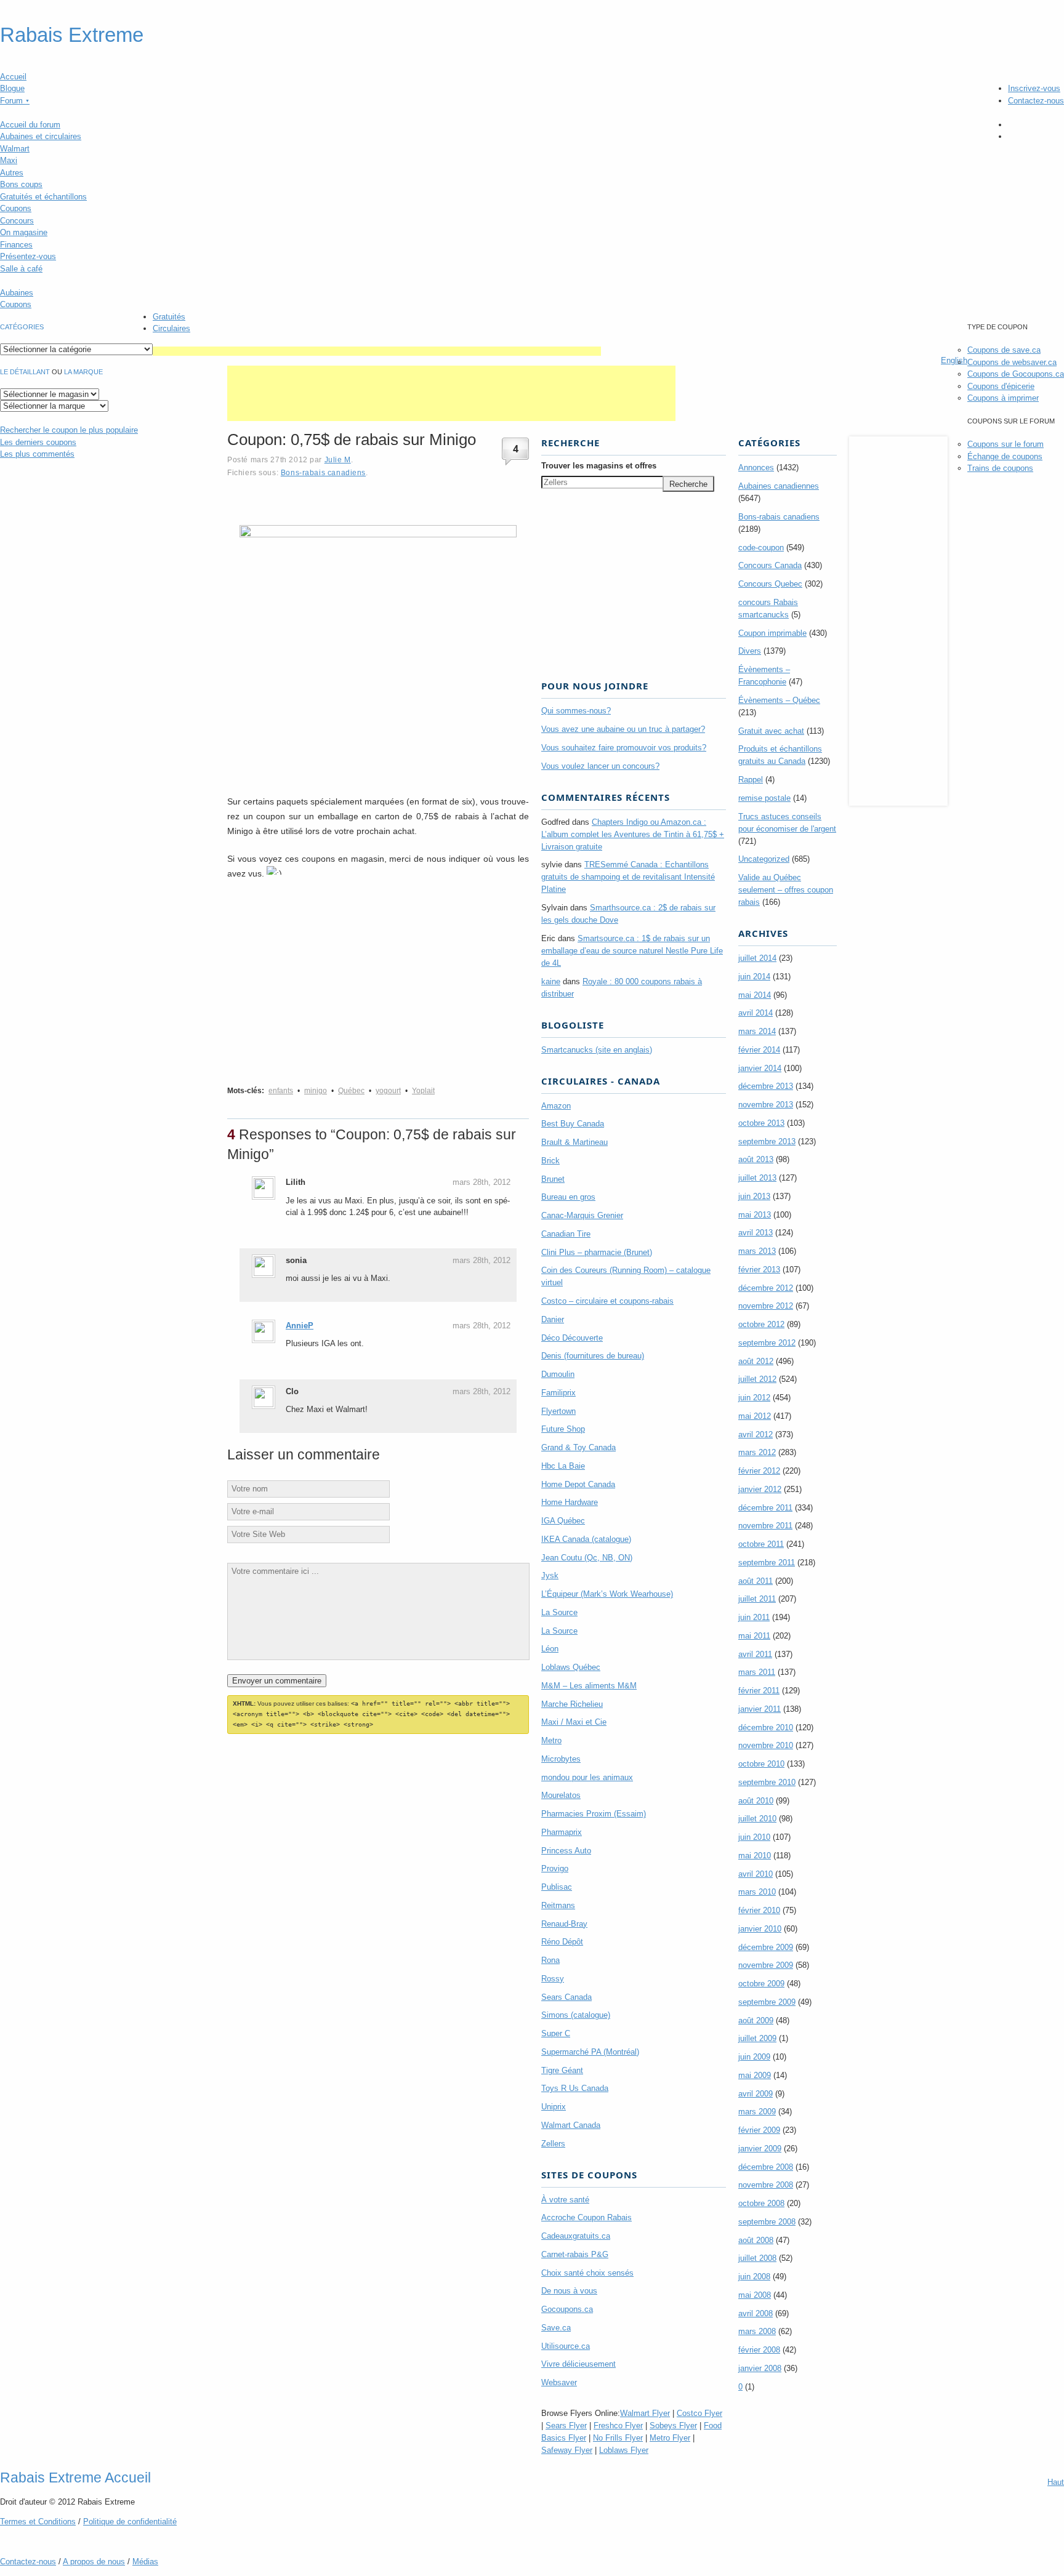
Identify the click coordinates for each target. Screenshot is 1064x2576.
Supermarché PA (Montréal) (590, 2052)
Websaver (559, 2382)
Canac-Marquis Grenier (582, 1215)
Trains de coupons (1000, 468)
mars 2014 (757, 1031)
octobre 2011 (761, 1544)
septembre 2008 (767, 2222)
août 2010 (756, 1801)
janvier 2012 (760, 1489)
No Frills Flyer (618, 2438)
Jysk (550, 1575)
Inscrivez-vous (1034, 88)
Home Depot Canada (578, 1484)
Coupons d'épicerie (1001, 386)
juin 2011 (754, 1617)
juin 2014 (754, 977)
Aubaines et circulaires (41, 136)
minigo (316, 1091)
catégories (22, 327)
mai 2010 (755, 1856)
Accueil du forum (30, 125)
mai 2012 (755, 1416)
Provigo (555, 1868)
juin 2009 (754, 2057)
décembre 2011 (765, 1508)
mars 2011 (757, 1672)
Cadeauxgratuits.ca (576, 2236)
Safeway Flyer (567, 2450)
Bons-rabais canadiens (323, 472)
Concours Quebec (770, 584)
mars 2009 (757, 2112)
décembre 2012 (766, 1288)
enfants (281, 1091)
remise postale (764, 798)
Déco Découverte (572, 1338)
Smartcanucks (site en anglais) (597, 1050)
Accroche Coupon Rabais (586, 2217)
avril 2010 (756, 1874)
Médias (145, 2562)
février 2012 (759, 1471)
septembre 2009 (767, 2002)
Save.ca (556, 2328)
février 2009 (759, 2130)
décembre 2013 (766, 1086)
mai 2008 (755, 2295)
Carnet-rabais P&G (575, 2254)
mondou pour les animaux (587, 1777)
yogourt (388, 1091)
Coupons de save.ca (1004, 350)
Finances (16, 245)
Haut (1056, 2482)
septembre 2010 (767, 1782)
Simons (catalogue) (576, 2015)
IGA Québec (563, 1521)
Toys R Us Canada (575, 2088)
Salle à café (21, 269)
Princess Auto (566, 1851)
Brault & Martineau (574, 1142)
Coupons (16, 208)
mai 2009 (755, 2075)
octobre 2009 (761, 1984)
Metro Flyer (670, 2438)
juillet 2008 (757, 2258)
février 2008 (759, 2350)
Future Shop (563, 1429)
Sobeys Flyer (673, 2426)
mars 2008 (757, 2331)
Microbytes (561, 1759)
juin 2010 (754, 1837)
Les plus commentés (37, 454)
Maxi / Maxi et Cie (574, 1722)
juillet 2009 (757, 2038)
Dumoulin (558, 1374)
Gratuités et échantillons (43, 197)
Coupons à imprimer (1003, 398)
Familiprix (558, 1393)
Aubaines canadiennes (779, 486)
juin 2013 (754, 1196)
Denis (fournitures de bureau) (593, 1356)
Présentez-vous (28, 256)
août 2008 (756, 2240)
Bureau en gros (568, 1197)
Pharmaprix (562, 1832)
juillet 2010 (757, 1819)
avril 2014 (756, 1013)
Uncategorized (764, 859)
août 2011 (756, 1581)
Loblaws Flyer (624, 2450)
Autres (12, 173)
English (954, 360)
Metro (551, 1740)
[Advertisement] (377, 351)
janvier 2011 (760, 1709)
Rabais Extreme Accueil (75, 2478)
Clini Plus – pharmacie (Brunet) (597, 1252)
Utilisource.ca (566, 2346)
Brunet (553, 1179)
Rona (550, 1960)
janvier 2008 (760, 2368)
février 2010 (759, 1910)
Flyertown (558, 1411)
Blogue (12, 88)
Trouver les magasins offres (599, 466)
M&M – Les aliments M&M (589, 1686)
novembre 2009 (766, 1965)
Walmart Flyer (645, 2413)
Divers (750, 651)
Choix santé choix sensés (587, 2273)
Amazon (556, 1106)
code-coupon (761, 548)
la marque (83, 372)
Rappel (751, 780)
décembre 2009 (766, 1947)
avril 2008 (756, 2313)
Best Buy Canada (573, 1124)
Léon (550, 1649)
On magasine (24, 232)
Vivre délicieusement (578, 2364)
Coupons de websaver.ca (1012, 362)
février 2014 (759, 1050)
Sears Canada (566, 1997)
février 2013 (759, 1270)
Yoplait (423, 1091)
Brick (550, 1161)
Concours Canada (770, 565)
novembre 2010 (766, 1745)
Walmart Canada (571, 2125)
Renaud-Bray (564, 1924)
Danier (553, 1319)
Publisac (557, 1887)
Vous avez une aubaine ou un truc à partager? (623, 729)
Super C (556, 2033)
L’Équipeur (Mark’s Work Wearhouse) (607, 1594)
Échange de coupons (1005, 456)
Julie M (338, 459)
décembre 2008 (766, 2167)
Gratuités (169, 317)
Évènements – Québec (779, 700)
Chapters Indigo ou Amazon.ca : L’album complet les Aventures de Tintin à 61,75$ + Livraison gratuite (633, 834)
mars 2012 (757, 1452)
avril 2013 (756, 1233)
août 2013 (756, 1159)
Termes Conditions (38, 2522)
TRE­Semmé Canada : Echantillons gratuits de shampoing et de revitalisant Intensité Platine (628, 877)
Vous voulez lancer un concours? (600, 766)
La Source (559, 1612)
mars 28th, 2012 (482, 1182)
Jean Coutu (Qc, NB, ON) (587, 1558)
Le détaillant (25, 372)
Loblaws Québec (571, 1667)
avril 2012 (756, 1434)
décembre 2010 (766, 1727)
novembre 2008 (766, 2185)
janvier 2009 (760, 2149)
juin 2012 (754, 1398)
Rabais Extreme (72, 35)
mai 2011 (754, 1636)
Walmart (15, 149)
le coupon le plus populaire (69, 430)
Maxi (9, 160)
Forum (15, 101)
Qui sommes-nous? (576, 711)
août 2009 (756, 2020)
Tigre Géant (562, 2070)
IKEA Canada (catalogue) (586, 1539)
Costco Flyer (699, 2413)
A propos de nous (94, 2562)
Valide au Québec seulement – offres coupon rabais (786, 890)
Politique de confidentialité (130, 2522)
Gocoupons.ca (567, 2309)
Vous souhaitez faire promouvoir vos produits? (624, 748)
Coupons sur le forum (1006, 444)
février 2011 (759, 1691)
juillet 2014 (757, 958)
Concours (17, 221)
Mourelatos (561, 1795)
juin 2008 (754, 2277)
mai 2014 (755, 995)
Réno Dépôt (562, 1942)
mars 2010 (757, 1892)
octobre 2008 (761, 2203)
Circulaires (171, 328)
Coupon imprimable (772, 633)
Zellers (553, 2144)
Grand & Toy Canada (578, 1447)
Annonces (756, 467)
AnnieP (300, 1326)
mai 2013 (755, 1215)
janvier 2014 (760, 1068)
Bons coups (21, 184)
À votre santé (565, 2200)
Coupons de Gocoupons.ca (1016, 374)
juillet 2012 (757, 1379)
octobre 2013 (761, 1123)
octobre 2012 (761, 1324)
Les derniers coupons (38, 442)
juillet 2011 (757, 1599)
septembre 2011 (767, 1563)
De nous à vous (569, 2291)
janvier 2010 (760, 1929)
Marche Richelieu (572, 1704)
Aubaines (17, 293)
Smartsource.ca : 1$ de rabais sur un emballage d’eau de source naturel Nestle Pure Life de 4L (632, 951)
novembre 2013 (766, 1105)
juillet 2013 (757, 1178)
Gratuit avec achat (771, 731)
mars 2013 (757, 1251)
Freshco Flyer (618, 2426)
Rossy (553, 1979)
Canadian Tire (566, 1234)
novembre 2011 (765, 1526)
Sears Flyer (566, 2426)
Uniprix (554, 2107)
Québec (351, 1091)
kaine (551, 981)
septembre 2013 (767, 1142)
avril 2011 (755, 1654)
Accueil (13, 77)
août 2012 (756, 1361)
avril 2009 (756, 2094)
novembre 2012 (766, 1306)
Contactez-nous (1036, 101)
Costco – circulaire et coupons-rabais (607, 1301)
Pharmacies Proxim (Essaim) (594, 1814)
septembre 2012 (767, 1343)
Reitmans (558, 1905)
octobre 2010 (761, 1764)
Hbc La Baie (563, 1466)
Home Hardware (570, 1502)
